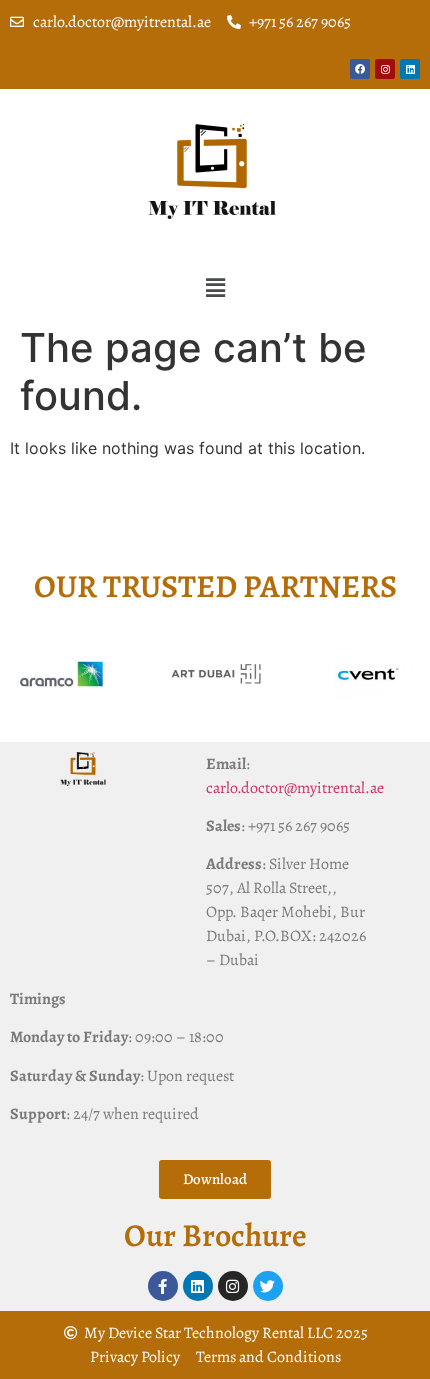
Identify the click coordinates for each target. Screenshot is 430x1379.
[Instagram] (385, 69)
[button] (215, 287)
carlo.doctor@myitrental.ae (295, 788)
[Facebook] (360, 69)
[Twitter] (268, 1286)
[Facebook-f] (163, 1286)
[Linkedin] (410, 69)
